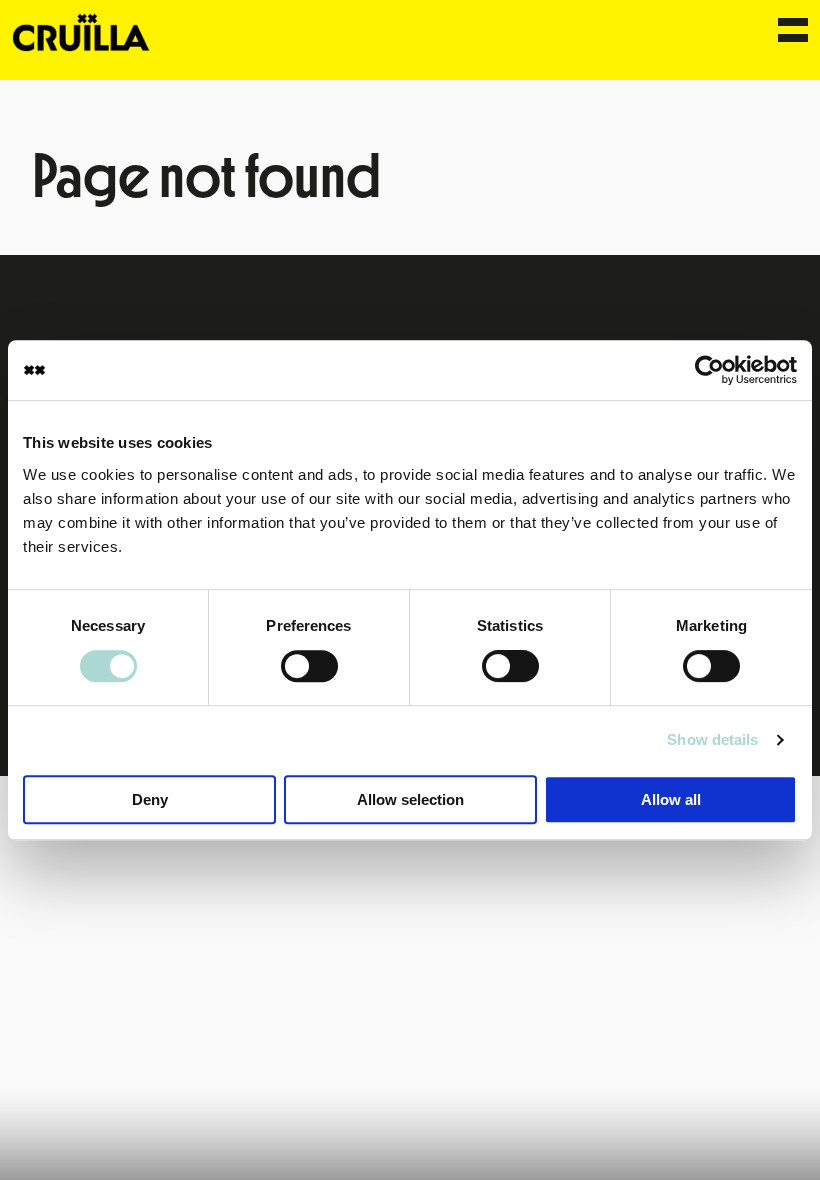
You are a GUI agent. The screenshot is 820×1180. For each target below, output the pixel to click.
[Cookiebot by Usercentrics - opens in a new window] (709, 370)
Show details (712, 739)
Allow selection (410, 799)
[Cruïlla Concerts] (82, 31)
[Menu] (793, 32)
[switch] (309, 666)
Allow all (671, 799)
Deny (150, 799)
